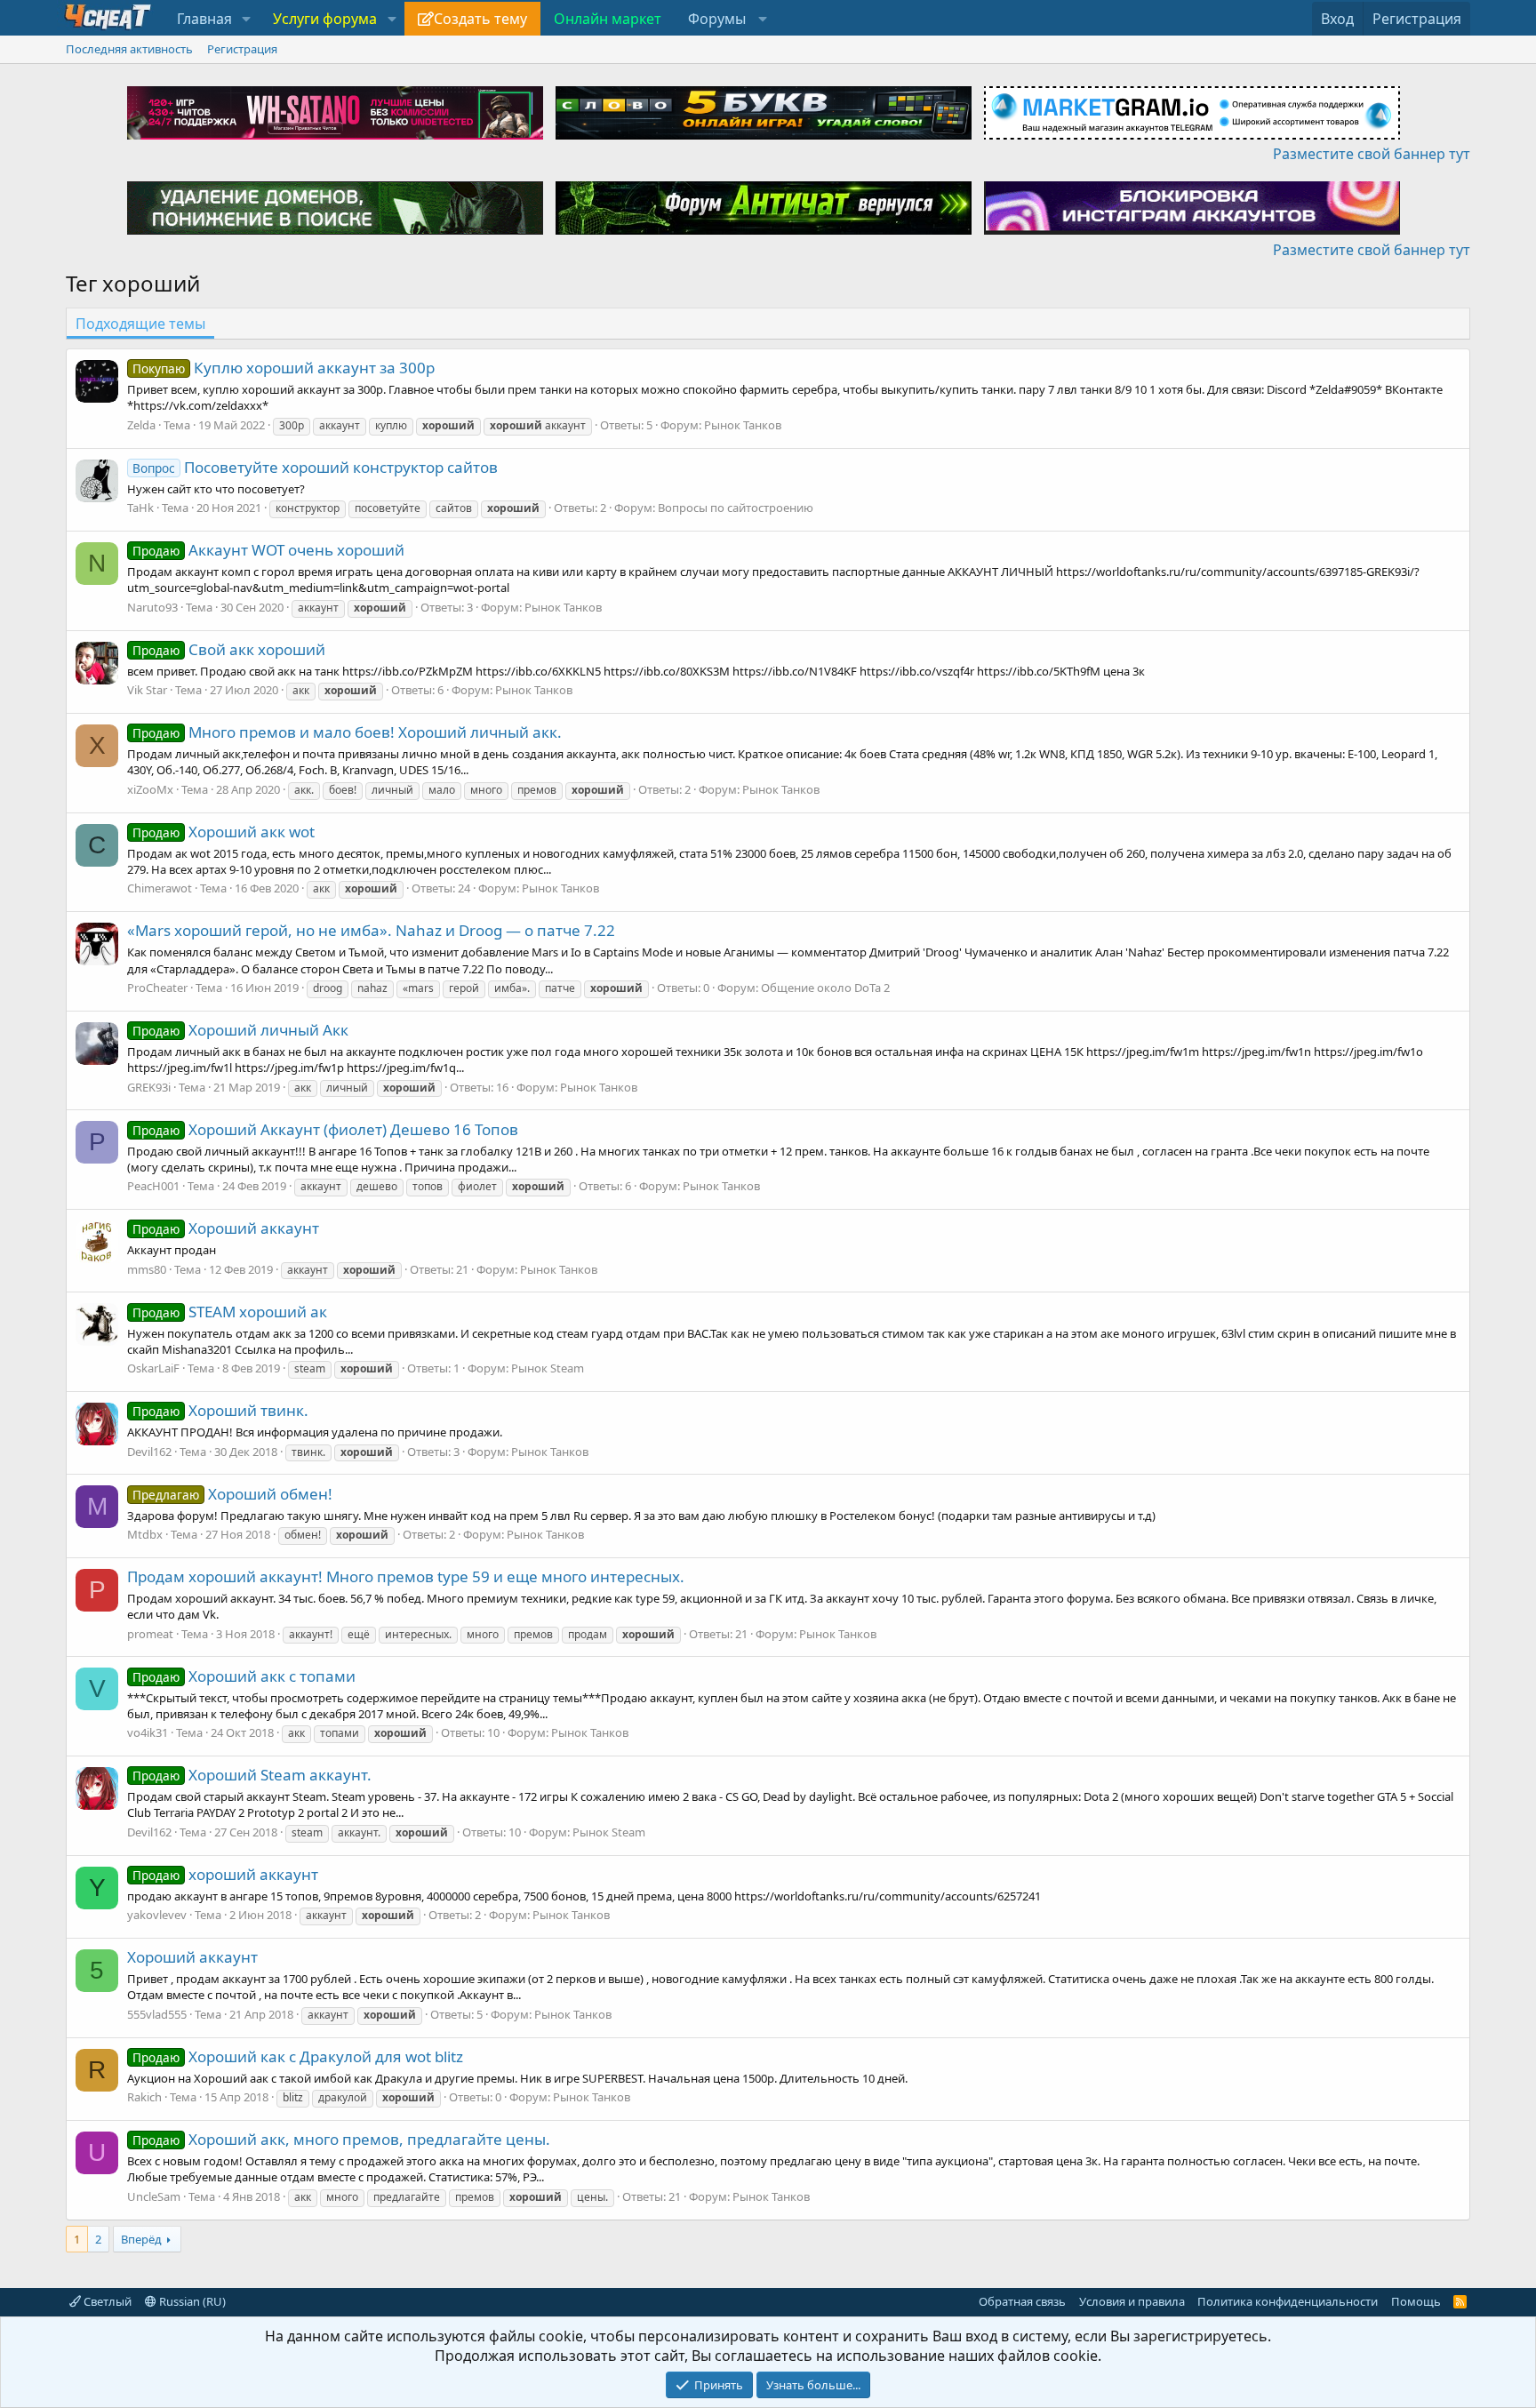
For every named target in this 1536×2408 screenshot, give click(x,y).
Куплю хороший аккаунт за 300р (284, 368)
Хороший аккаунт (226, 1228)
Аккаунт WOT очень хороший (268, 550)
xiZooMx (150, 789)
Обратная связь (1022, 2301)
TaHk (140, 508)
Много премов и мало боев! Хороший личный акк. (347, 732)
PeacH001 (153, 1186)
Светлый (106, 2301)
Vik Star (147, 690)
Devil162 (149, 1452)
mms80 (147, 1269)
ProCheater (157, 988)
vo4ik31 (148, 1732)
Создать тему (480, 19)
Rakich (144, 2097)
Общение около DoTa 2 (825, 988)
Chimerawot (160, 888)
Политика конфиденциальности (1288, 2301)
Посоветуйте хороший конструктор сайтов (315, 467)
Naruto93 (152, 607)
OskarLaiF (153, 1368)
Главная (204, 19)
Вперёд (141, 2239)
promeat (150, 1634)
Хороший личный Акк (240, 1030)
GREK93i (149, 1087)
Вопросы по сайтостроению (736, 508)
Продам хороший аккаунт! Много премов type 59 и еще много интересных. (406, 1576)
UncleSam (154, 2196)
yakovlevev (157, 1915)
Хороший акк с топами (244, 1676)
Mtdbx (145, 1534)
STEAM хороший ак (230, 1312)
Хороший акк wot (224, 832)
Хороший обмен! (232, 1494)
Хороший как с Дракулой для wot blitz (298, 2056)
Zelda (141, 425)
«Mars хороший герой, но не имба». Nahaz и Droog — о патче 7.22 (371, 930)
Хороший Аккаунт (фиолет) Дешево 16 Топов (325, 1129)
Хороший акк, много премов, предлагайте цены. (341, 2139)
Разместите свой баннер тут (1372, 154)
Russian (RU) (191, 2301)
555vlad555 (157, 2014)
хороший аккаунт (225, 1874)
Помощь (1416, 2301)
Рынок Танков (743, 425)
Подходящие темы (140, 324)
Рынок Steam (548, 1368)
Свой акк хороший (229, 649)
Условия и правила (1132, 2301)
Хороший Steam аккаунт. (252, 1775)
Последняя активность (129, 49)
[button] (247, 19)
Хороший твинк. (220, 1410)
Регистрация (242, 49)
